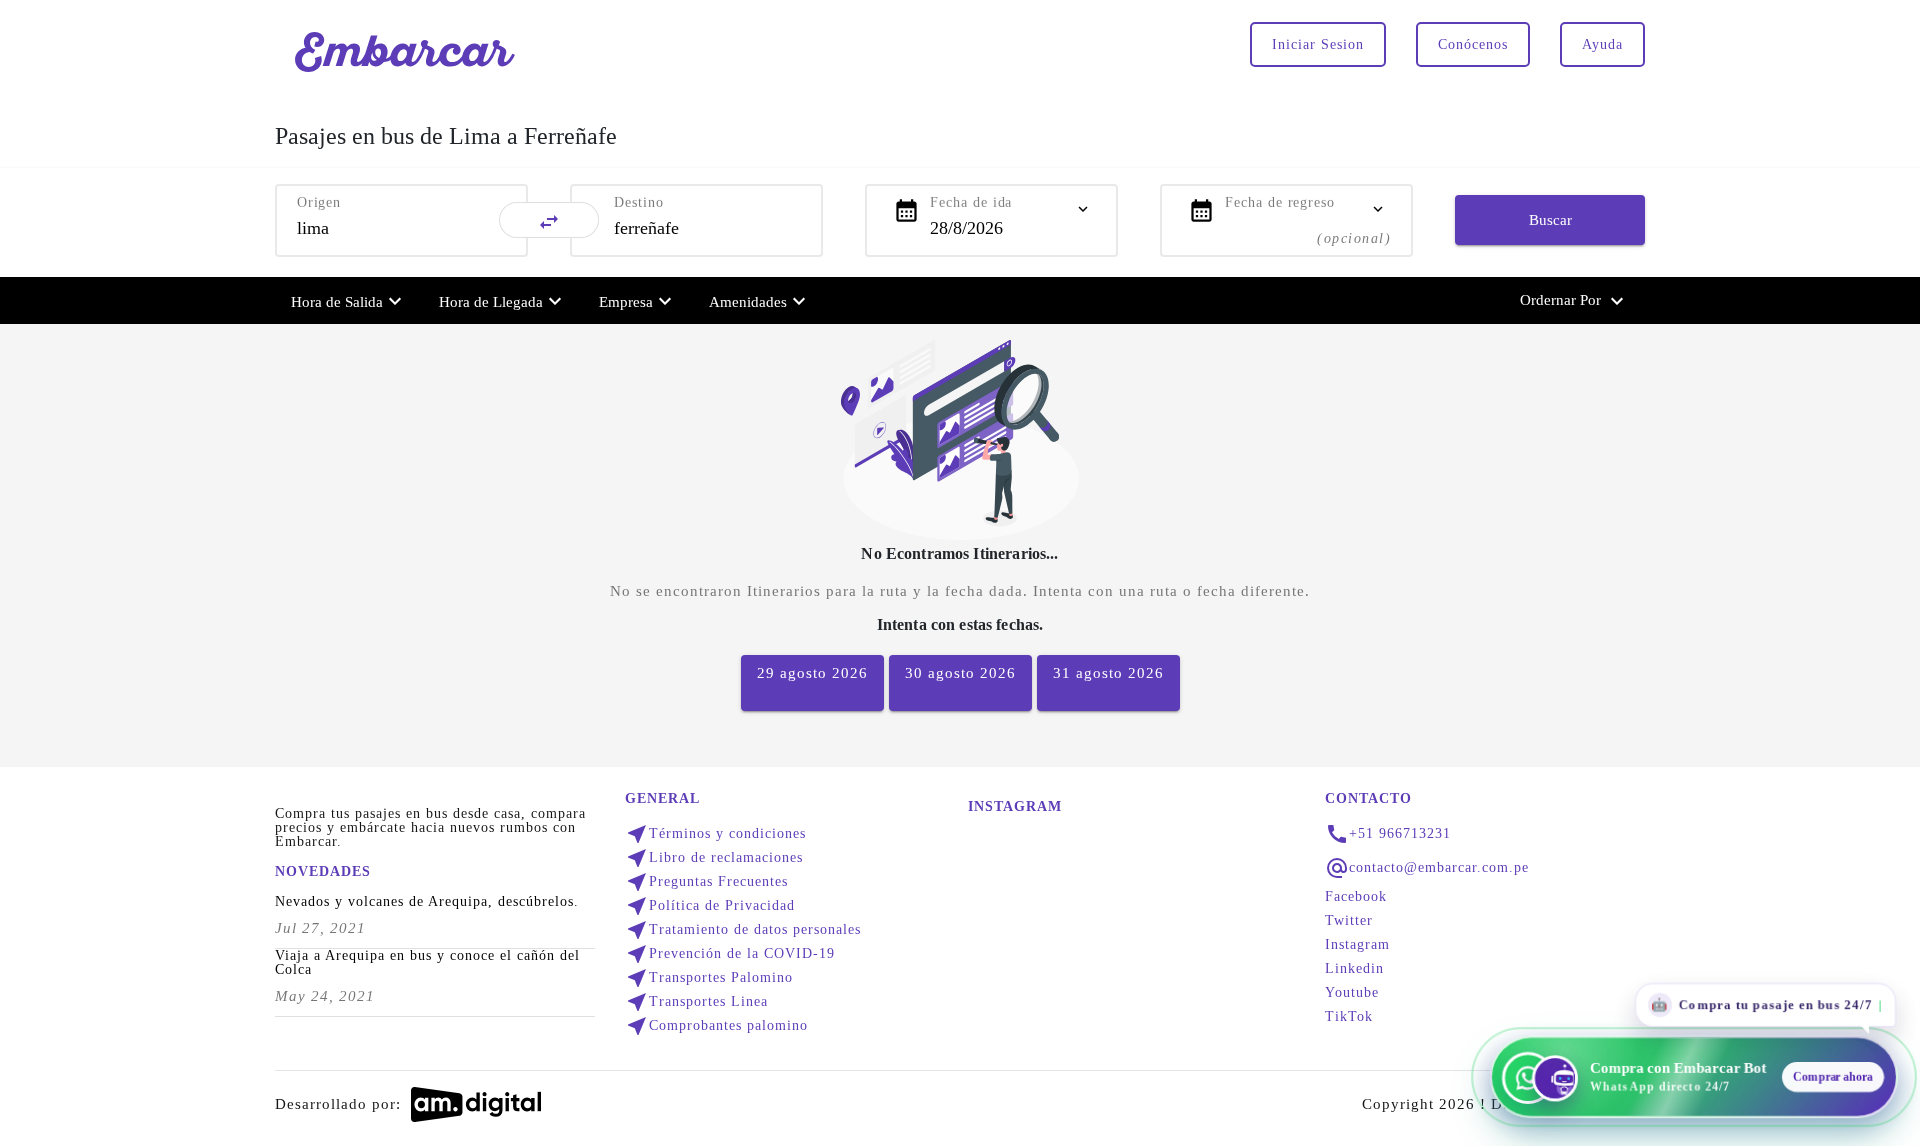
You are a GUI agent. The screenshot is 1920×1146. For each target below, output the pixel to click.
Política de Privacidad (710, 906)
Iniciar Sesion (1318, 44)
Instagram (1357, 945)
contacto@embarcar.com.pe (1439, 868)
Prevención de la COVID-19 (730, 954)
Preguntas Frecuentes (706, 882)
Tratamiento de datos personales (743, 930)
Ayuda (1602, 44)
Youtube (1352, 993)
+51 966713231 (1400, 834)
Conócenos (1473, 44)
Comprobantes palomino (716, 1026)
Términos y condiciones (715, 834)
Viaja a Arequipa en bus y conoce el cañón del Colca (427, 963)
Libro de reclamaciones (714, 858)
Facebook (1356, 897)
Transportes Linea (696, 1002)
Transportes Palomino (709, 978)
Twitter (1349, 921)
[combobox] (401, 228)
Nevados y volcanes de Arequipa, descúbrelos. (427, 902)
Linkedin (1354, 969)
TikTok (1349, 1017)
